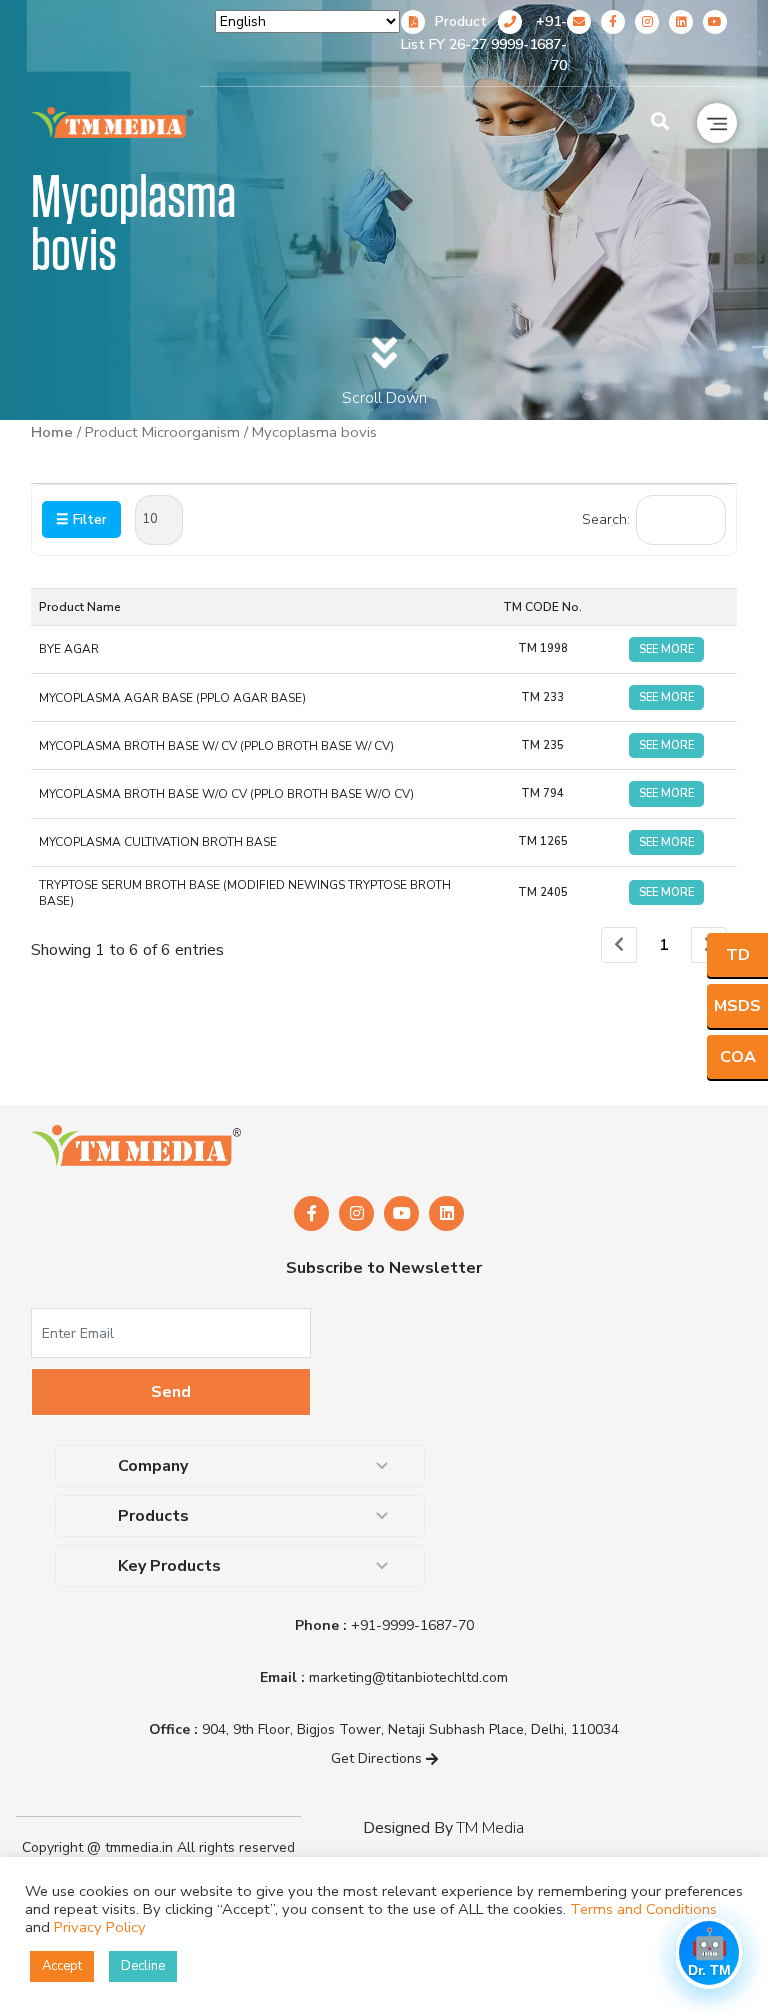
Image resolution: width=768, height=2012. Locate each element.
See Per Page (159, 520)
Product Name (80, 607)
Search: (606, 519)
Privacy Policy (100, 1927)
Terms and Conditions (643, 1909)
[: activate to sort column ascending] (666, 606)
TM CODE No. (542, 607)
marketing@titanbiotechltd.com (384, 1677)
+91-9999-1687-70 (529, 43)
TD (738, 955)
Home (52, 432)
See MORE (666, 649)
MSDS (737, 1006)
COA (738, 1057)
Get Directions (378, 1758)
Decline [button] (143, 1966)
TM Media (490, 1828)
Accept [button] (62, 1966)
